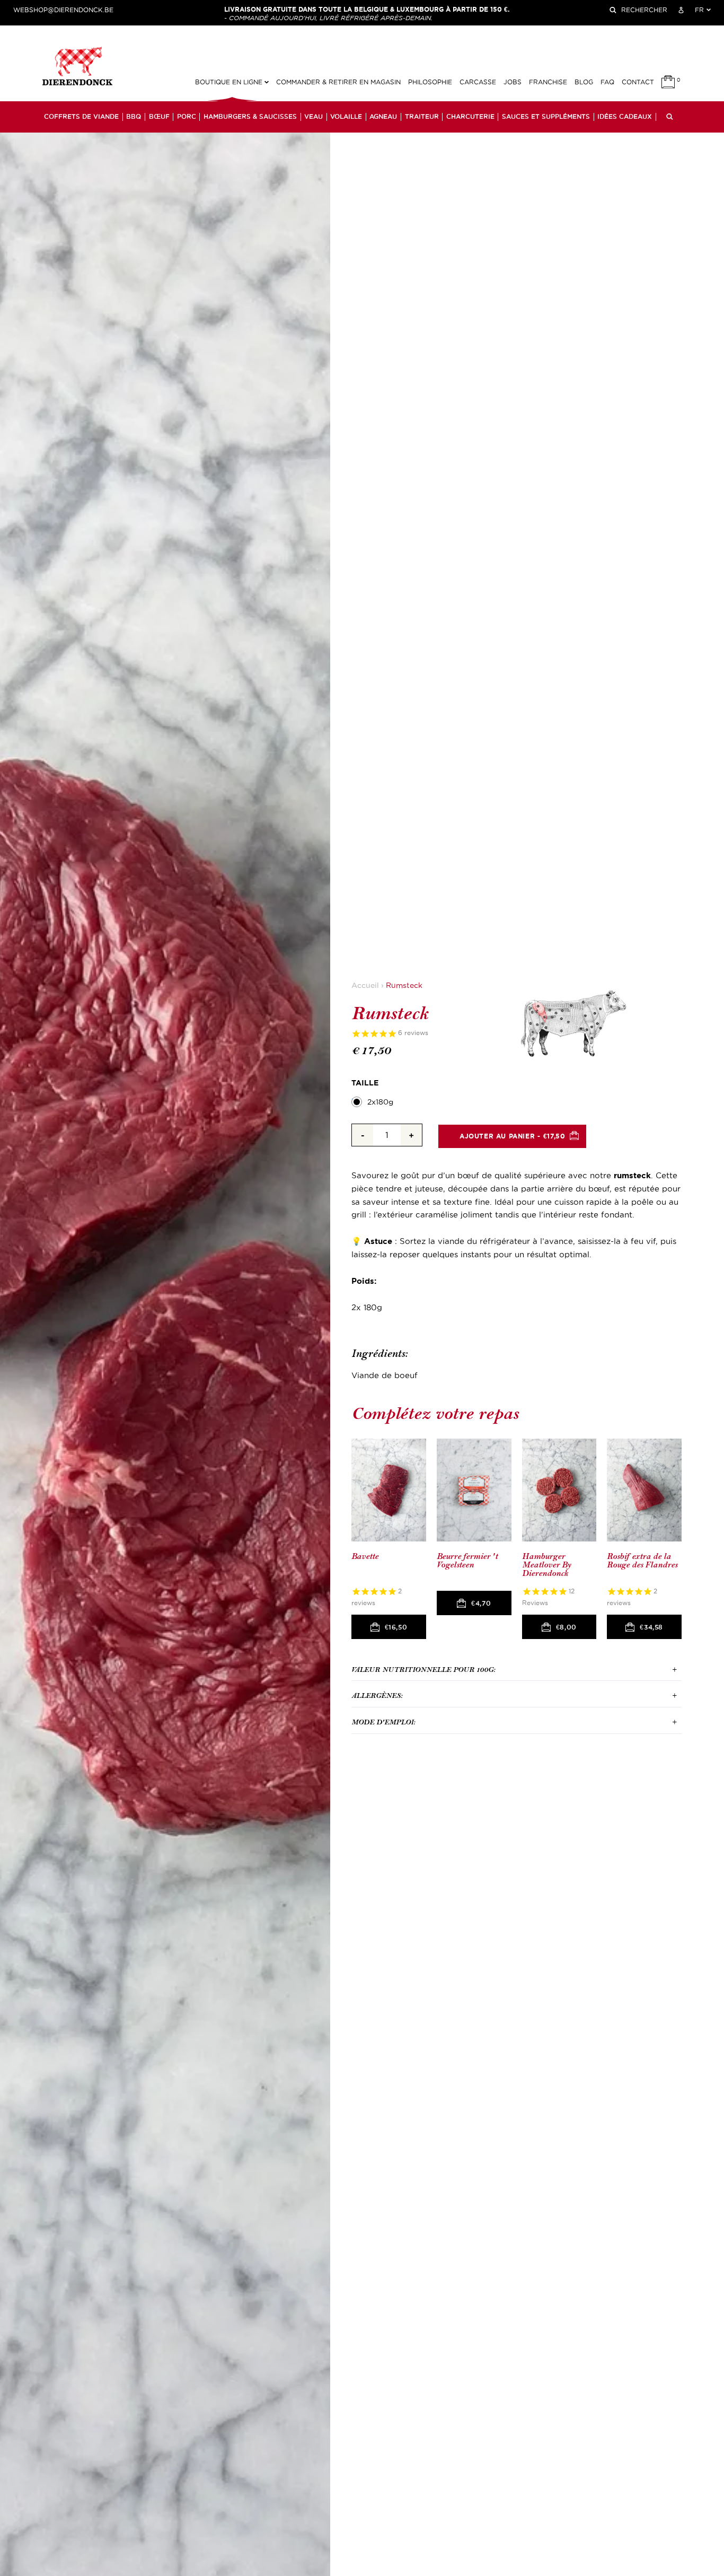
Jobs (513, 82)
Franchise (548, 82)
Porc (187, 117)
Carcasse (478, 82)
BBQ (134, 117)
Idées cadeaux (625, 117)
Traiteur (422, 117)
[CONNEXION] (681, 10)
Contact (638, 82)
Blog (584, 82)
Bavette (365, 1557)
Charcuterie (470, 117)
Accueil (365, 985)
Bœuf (159, 117)
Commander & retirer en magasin (338, 82)
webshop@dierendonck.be (63, 10)
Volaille (346, 117)
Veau (314, 117)
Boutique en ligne (230, 82)
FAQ (607, 82)
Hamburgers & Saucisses (250, 117)
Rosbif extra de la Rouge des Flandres (642, 1561)
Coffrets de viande (81, 117)
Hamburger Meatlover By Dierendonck (546, 1565)
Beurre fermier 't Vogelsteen (467, 1561)
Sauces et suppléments (546, 117)
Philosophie (430, 82)
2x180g (380, 1102)
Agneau (383, 117)
